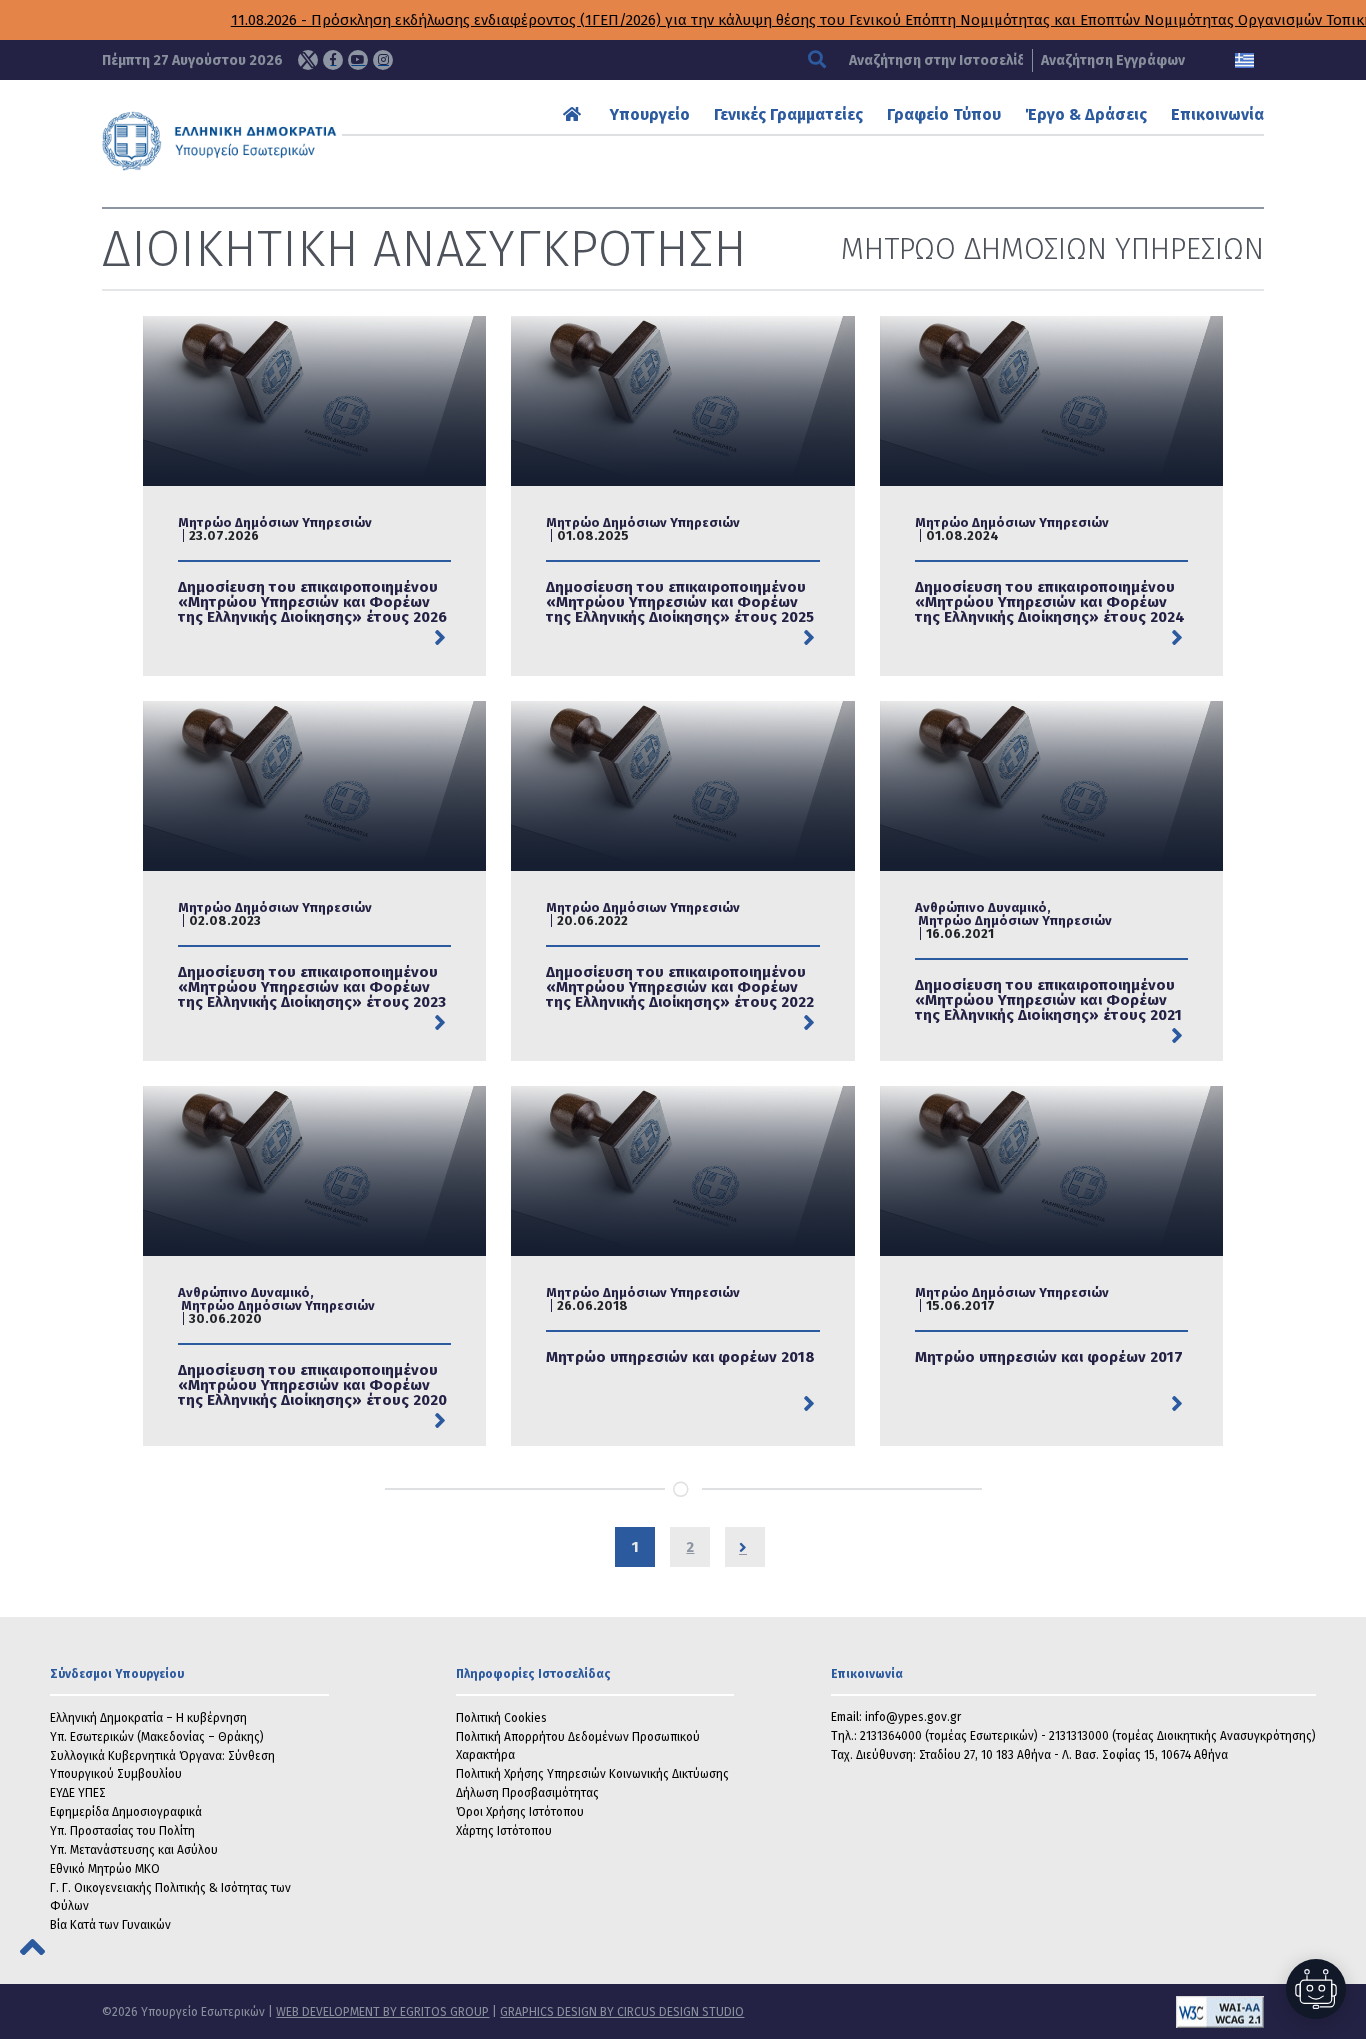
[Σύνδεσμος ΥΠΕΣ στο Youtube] (358, 60)
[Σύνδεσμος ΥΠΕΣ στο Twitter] (308, 60)
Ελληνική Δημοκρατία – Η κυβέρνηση (148, 1718)
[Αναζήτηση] (819, 60)
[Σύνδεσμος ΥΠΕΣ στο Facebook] (333, 60)
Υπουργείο (650, 114)
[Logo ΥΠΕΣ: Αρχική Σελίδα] (271, 141)
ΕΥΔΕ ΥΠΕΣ (78, 1793)
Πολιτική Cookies (501, 1718)
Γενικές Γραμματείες (788, 114)
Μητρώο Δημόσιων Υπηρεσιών (275, 522)
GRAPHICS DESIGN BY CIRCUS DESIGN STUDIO (622, 2012)
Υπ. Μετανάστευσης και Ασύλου (134, 1850)
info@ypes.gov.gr (913, 1717)
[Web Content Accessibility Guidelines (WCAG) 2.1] (1003, 2012)
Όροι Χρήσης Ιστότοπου (520, 1812)
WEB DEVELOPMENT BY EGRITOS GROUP (382, 2012)
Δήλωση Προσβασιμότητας (527, 1793)
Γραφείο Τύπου (944, 114)
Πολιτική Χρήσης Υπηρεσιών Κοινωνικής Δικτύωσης (592, 1774)
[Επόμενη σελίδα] (745, 1547)
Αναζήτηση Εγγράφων (1113, 60)
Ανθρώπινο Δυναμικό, (983, 907)
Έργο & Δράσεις (1086, 114)
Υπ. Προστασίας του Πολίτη (122, 1831)
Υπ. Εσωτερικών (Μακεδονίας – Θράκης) (157, 1737)
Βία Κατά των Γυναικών (110, 1925)
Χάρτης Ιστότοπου (504, 1831)
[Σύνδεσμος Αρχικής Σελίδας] (574, 114)
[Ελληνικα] (1244, 60)
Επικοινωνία (1217, 114)
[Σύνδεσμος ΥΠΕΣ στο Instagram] (383, 60)
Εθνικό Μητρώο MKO (105, 1869)
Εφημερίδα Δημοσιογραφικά (126, 1812)
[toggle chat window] (1316, 1989)
